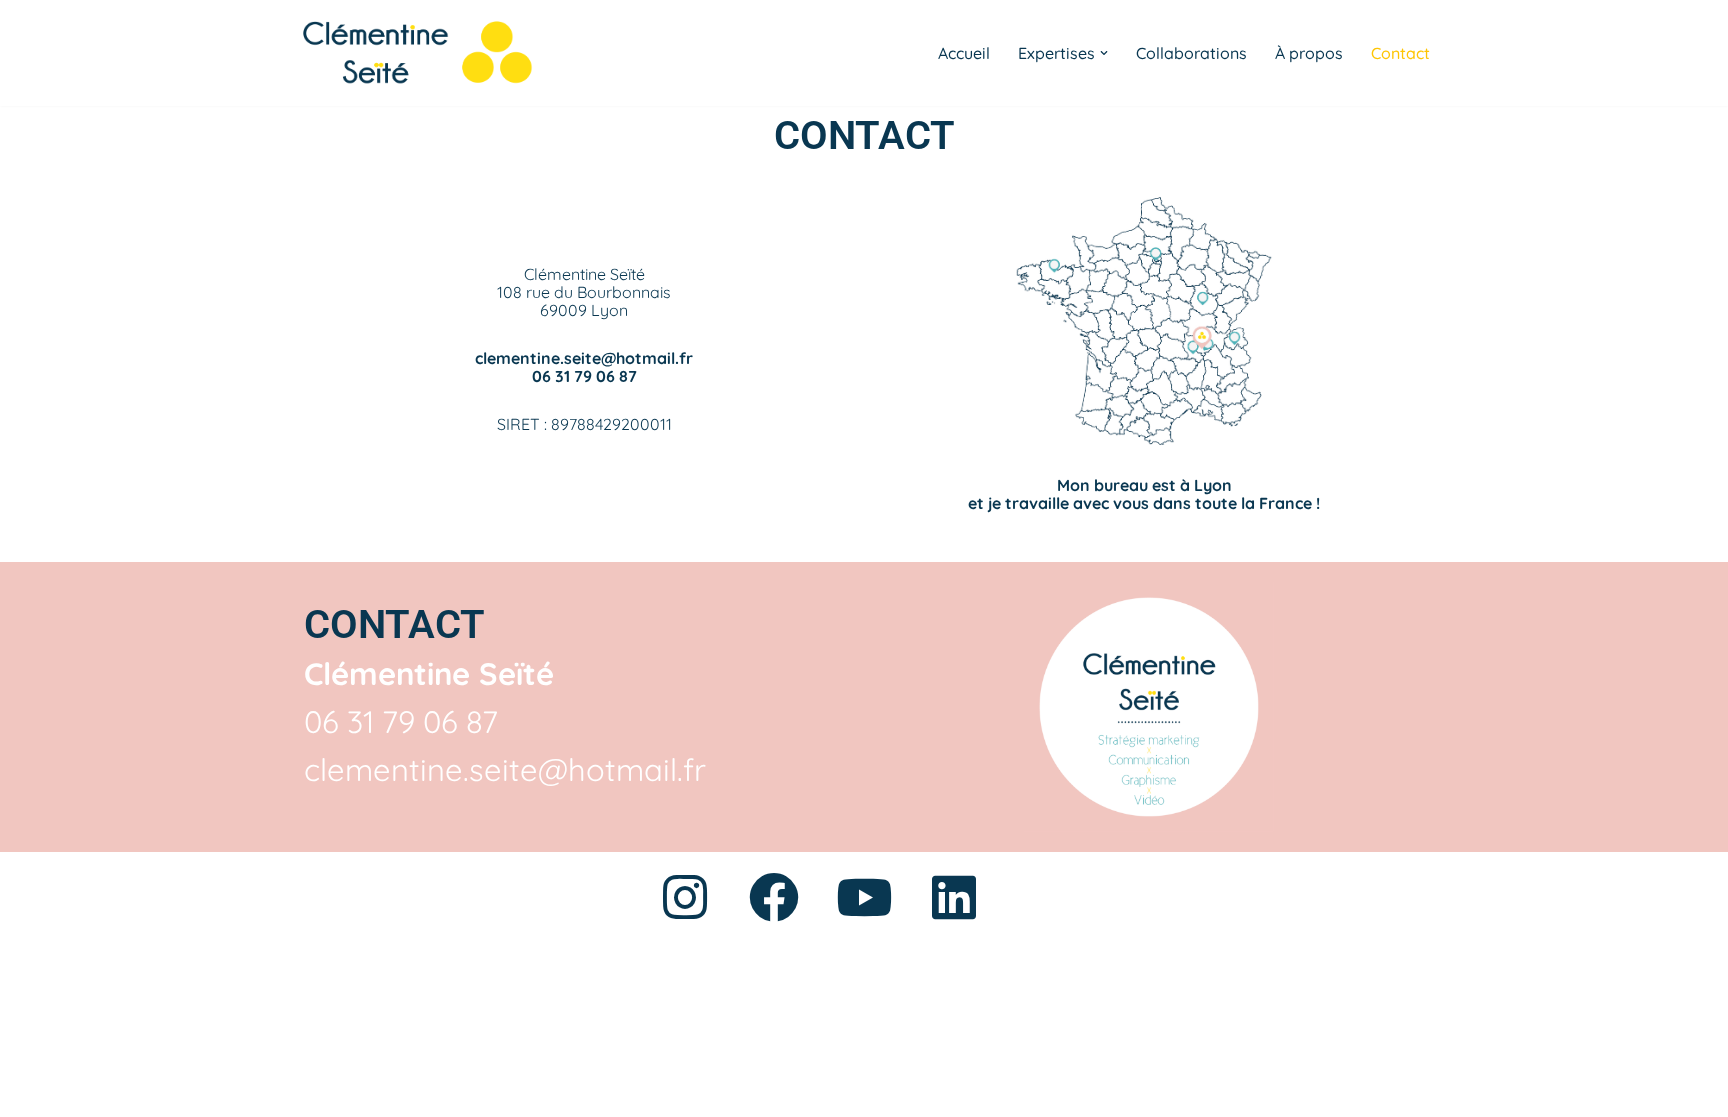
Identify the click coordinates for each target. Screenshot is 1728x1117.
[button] (1104, 53)
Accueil (964, 53)
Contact (1400, 53)
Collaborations (1191, 53)
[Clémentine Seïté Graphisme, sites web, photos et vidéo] (413, 53)
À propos (1309, 53)
